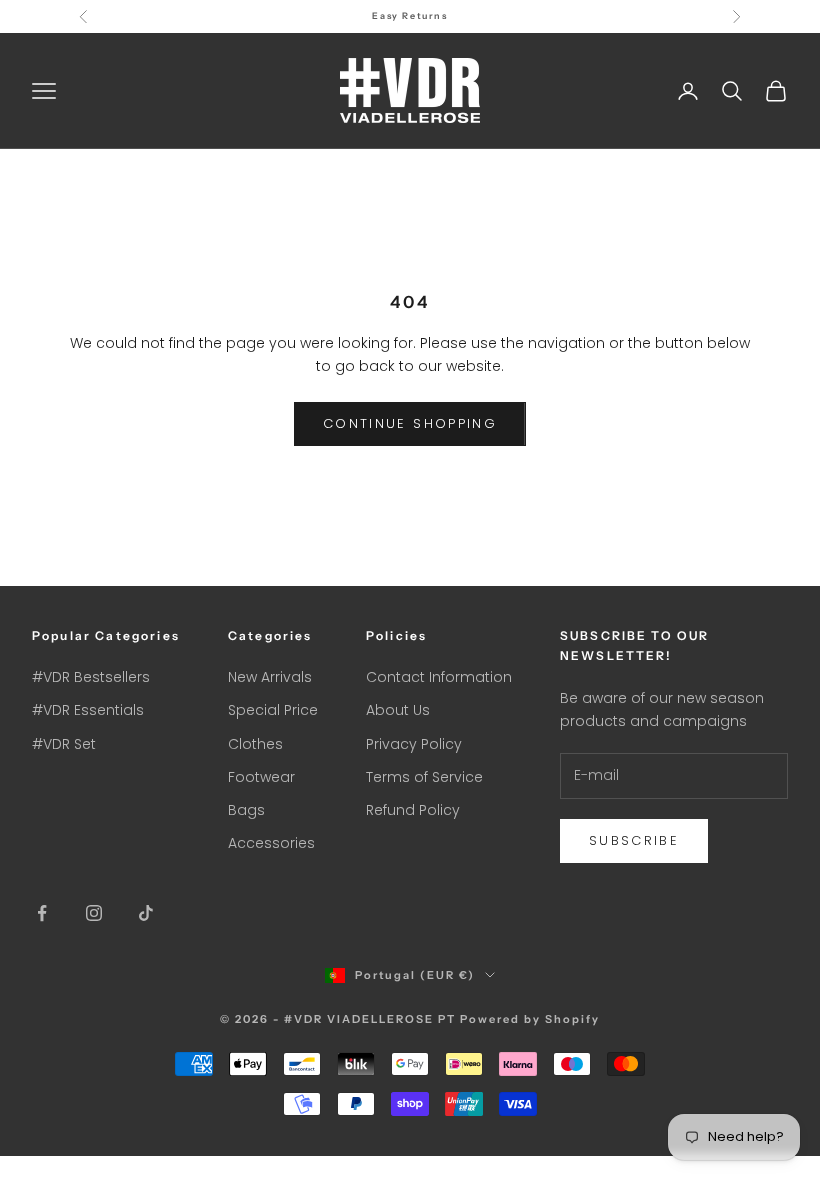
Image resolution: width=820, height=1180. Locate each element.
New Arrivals (270, 677)
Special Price (273, 710)
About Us (398, 710)
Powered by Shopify (530, 1019)
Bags (246, 810)
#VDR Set (64, 744)
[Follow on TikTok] (146, 913)
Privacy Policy (414, 744)
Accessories (271, 843)
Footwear (261, 777)
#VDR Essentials (88, 710)
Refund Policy (413, 810)
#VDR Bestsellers (91, 677)
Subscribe (634, 840)
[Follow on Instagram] (94, 913)
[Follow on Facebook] (42, 913)
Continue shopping (410, 423)
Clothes (255, 744)
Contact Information (439, 677)
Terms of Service (424, 777)
